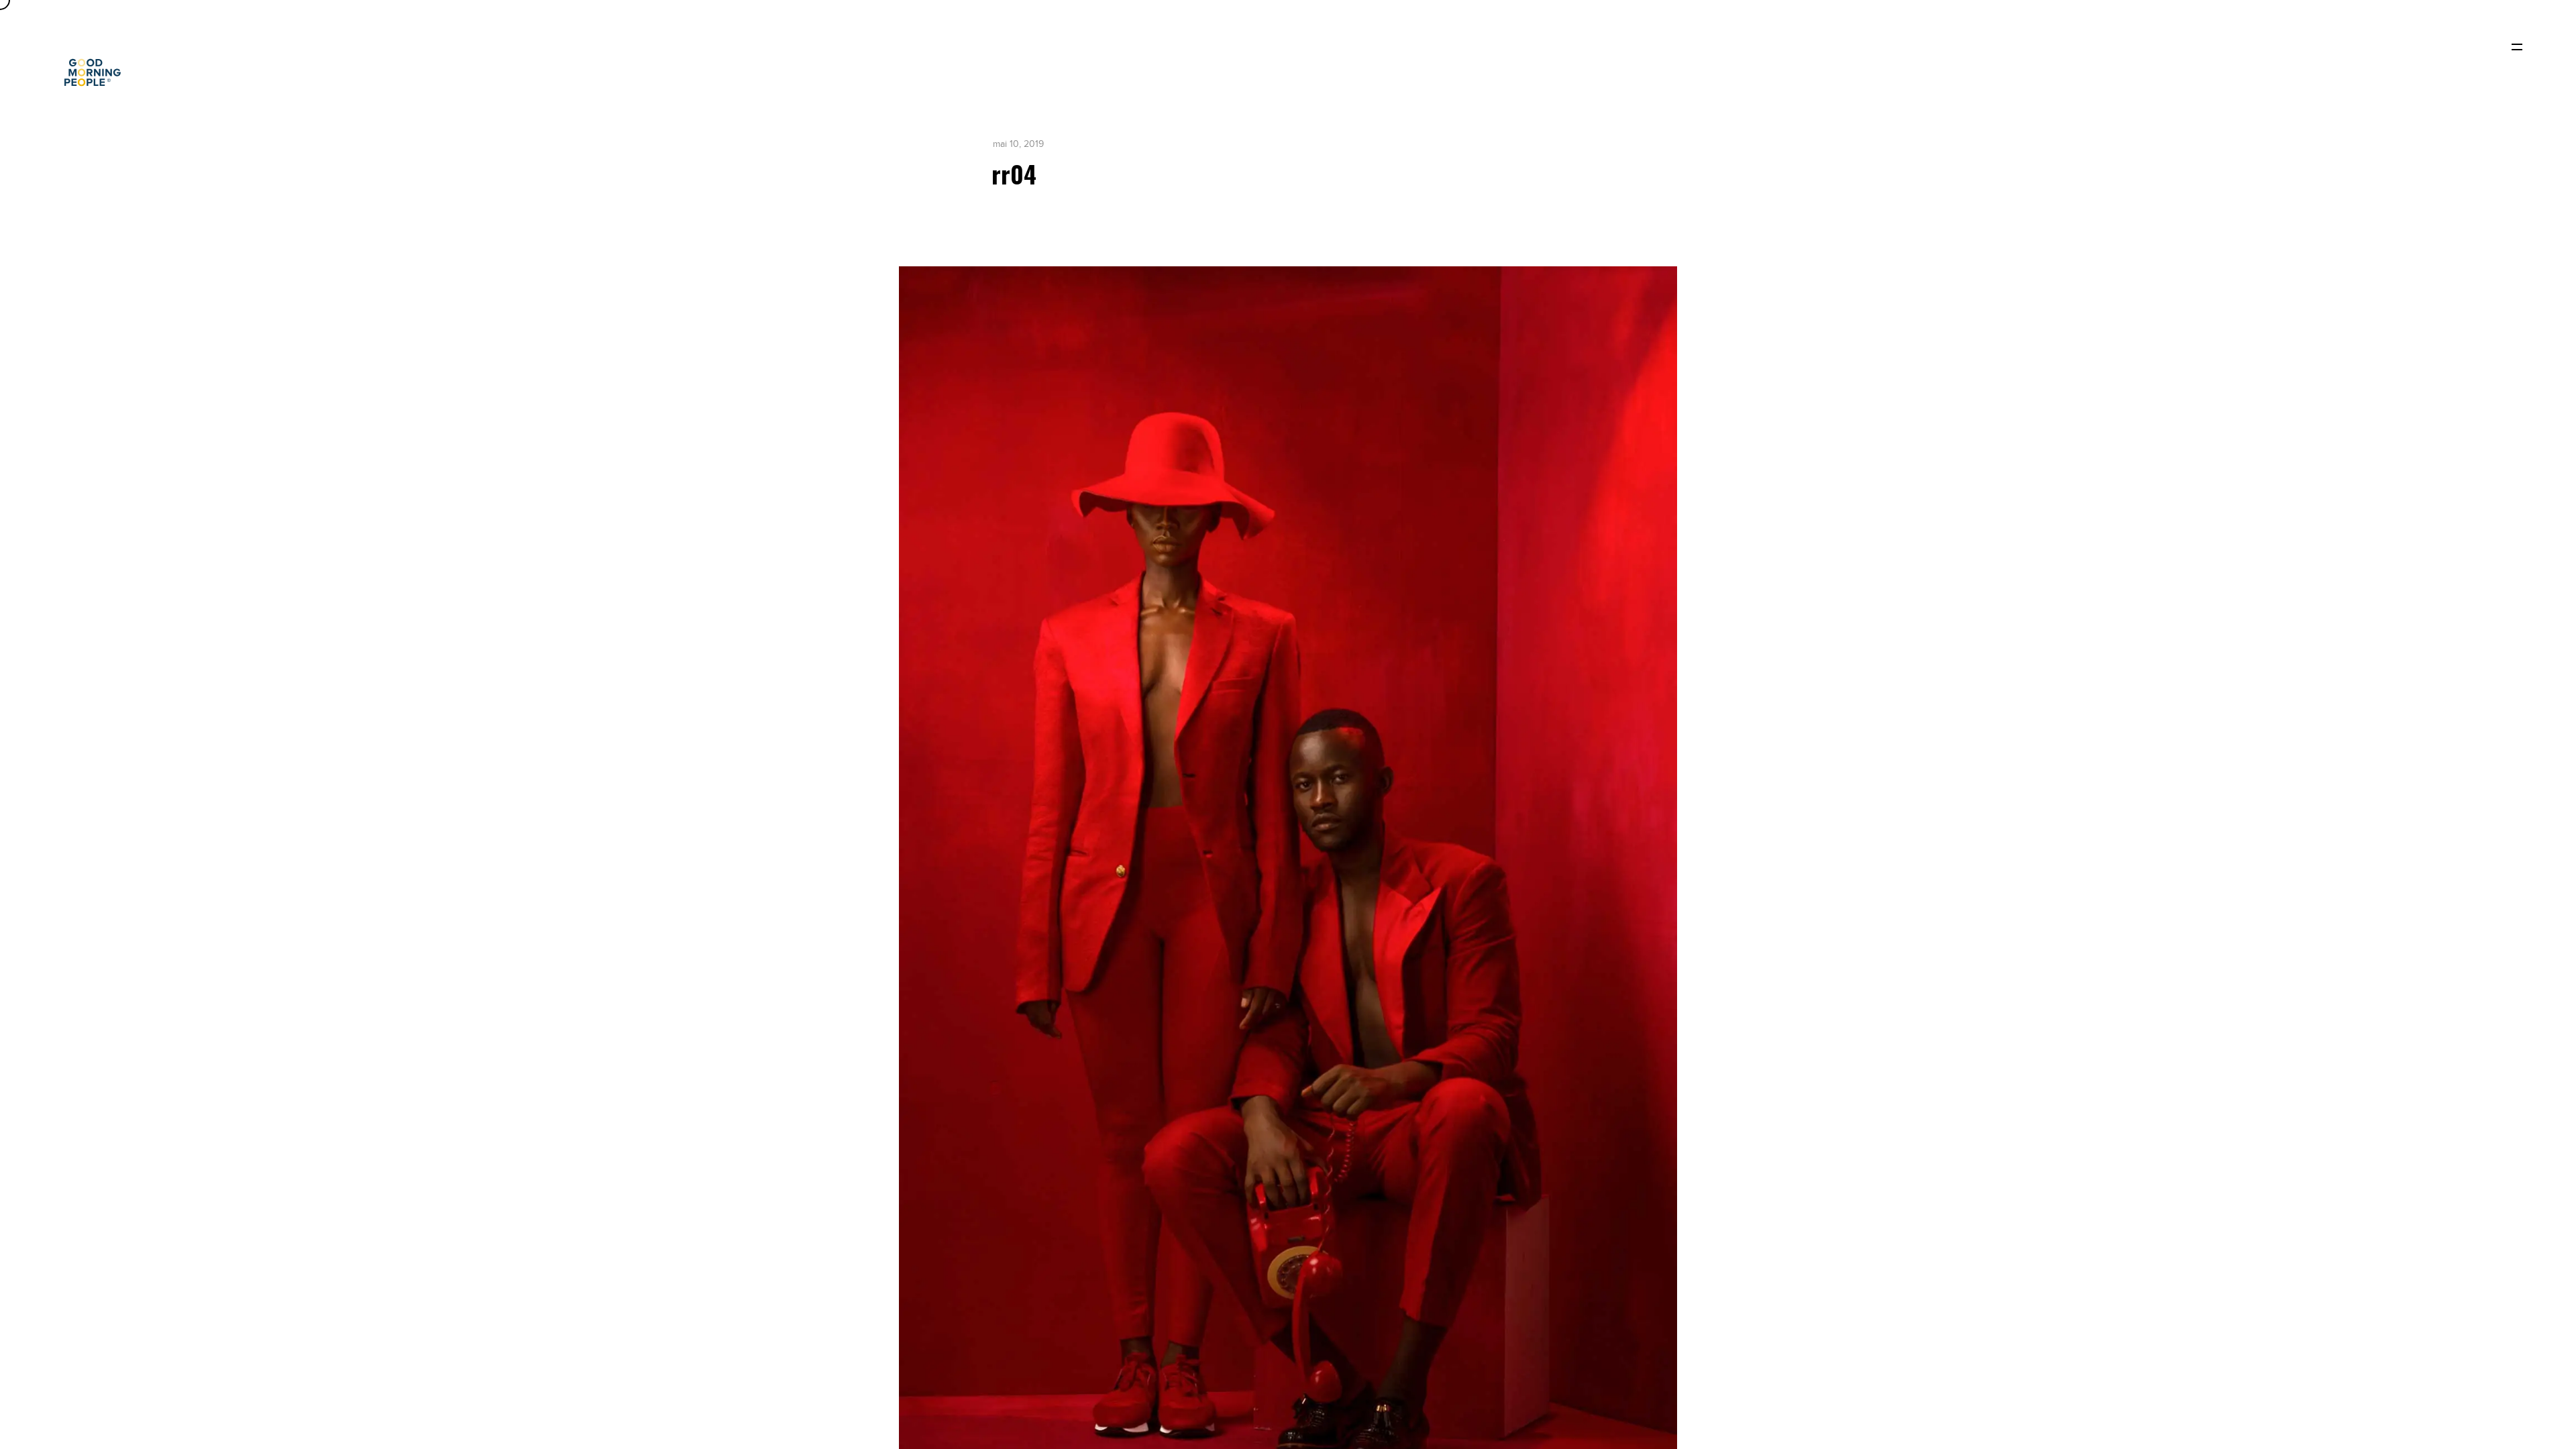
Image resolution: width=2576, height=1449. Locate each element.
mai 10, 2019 (1018, 144)
